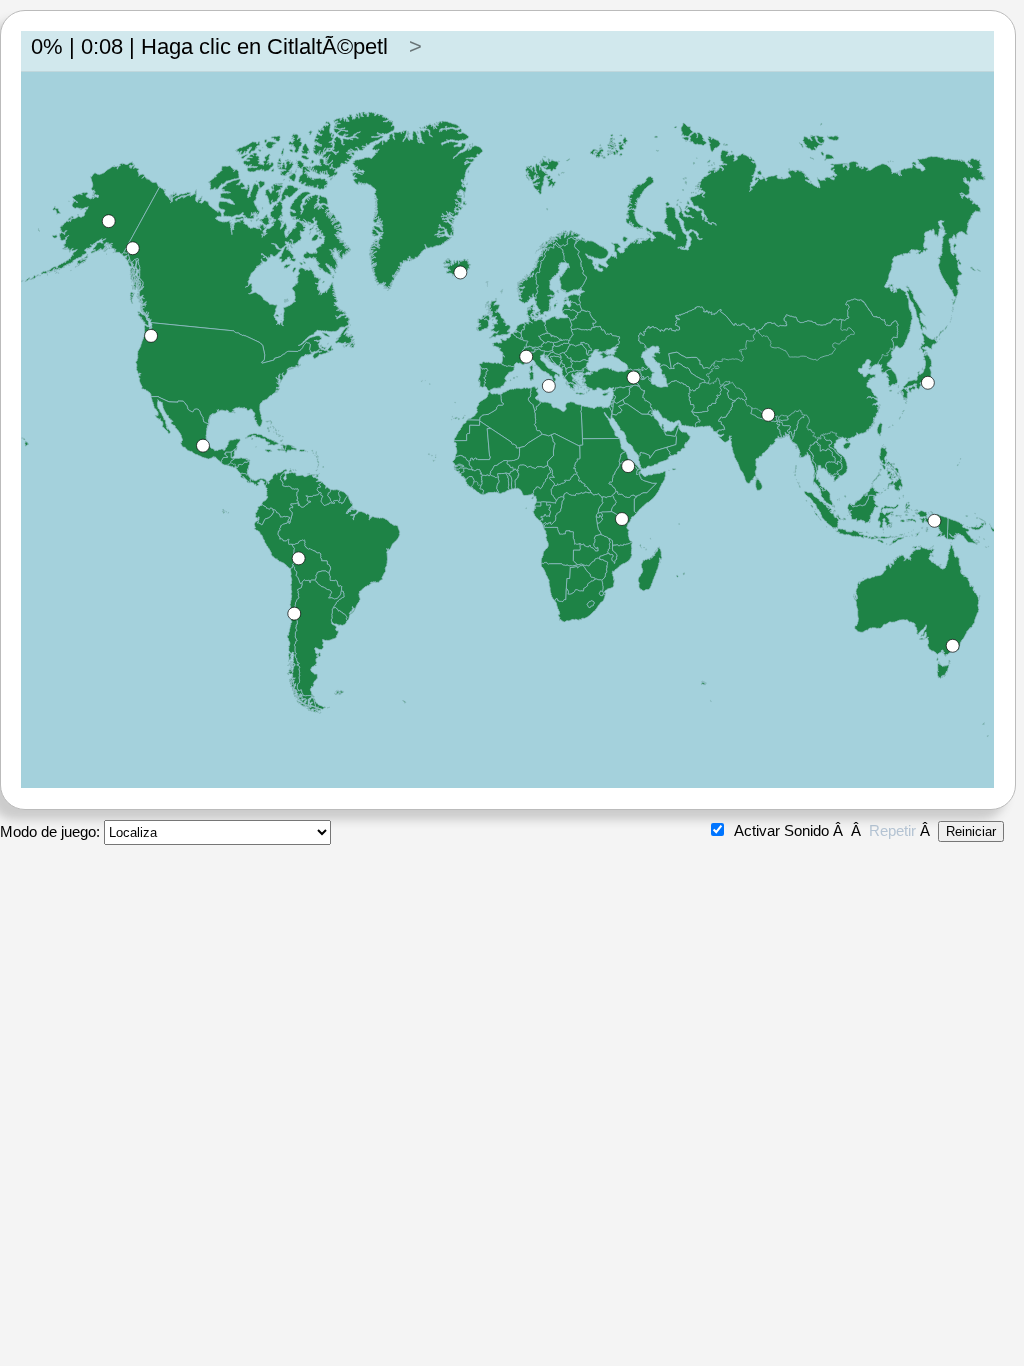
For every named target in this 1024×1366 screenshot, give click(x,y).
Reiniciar (971, 831)
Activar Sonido (781, 830)
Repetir (892, 830)
